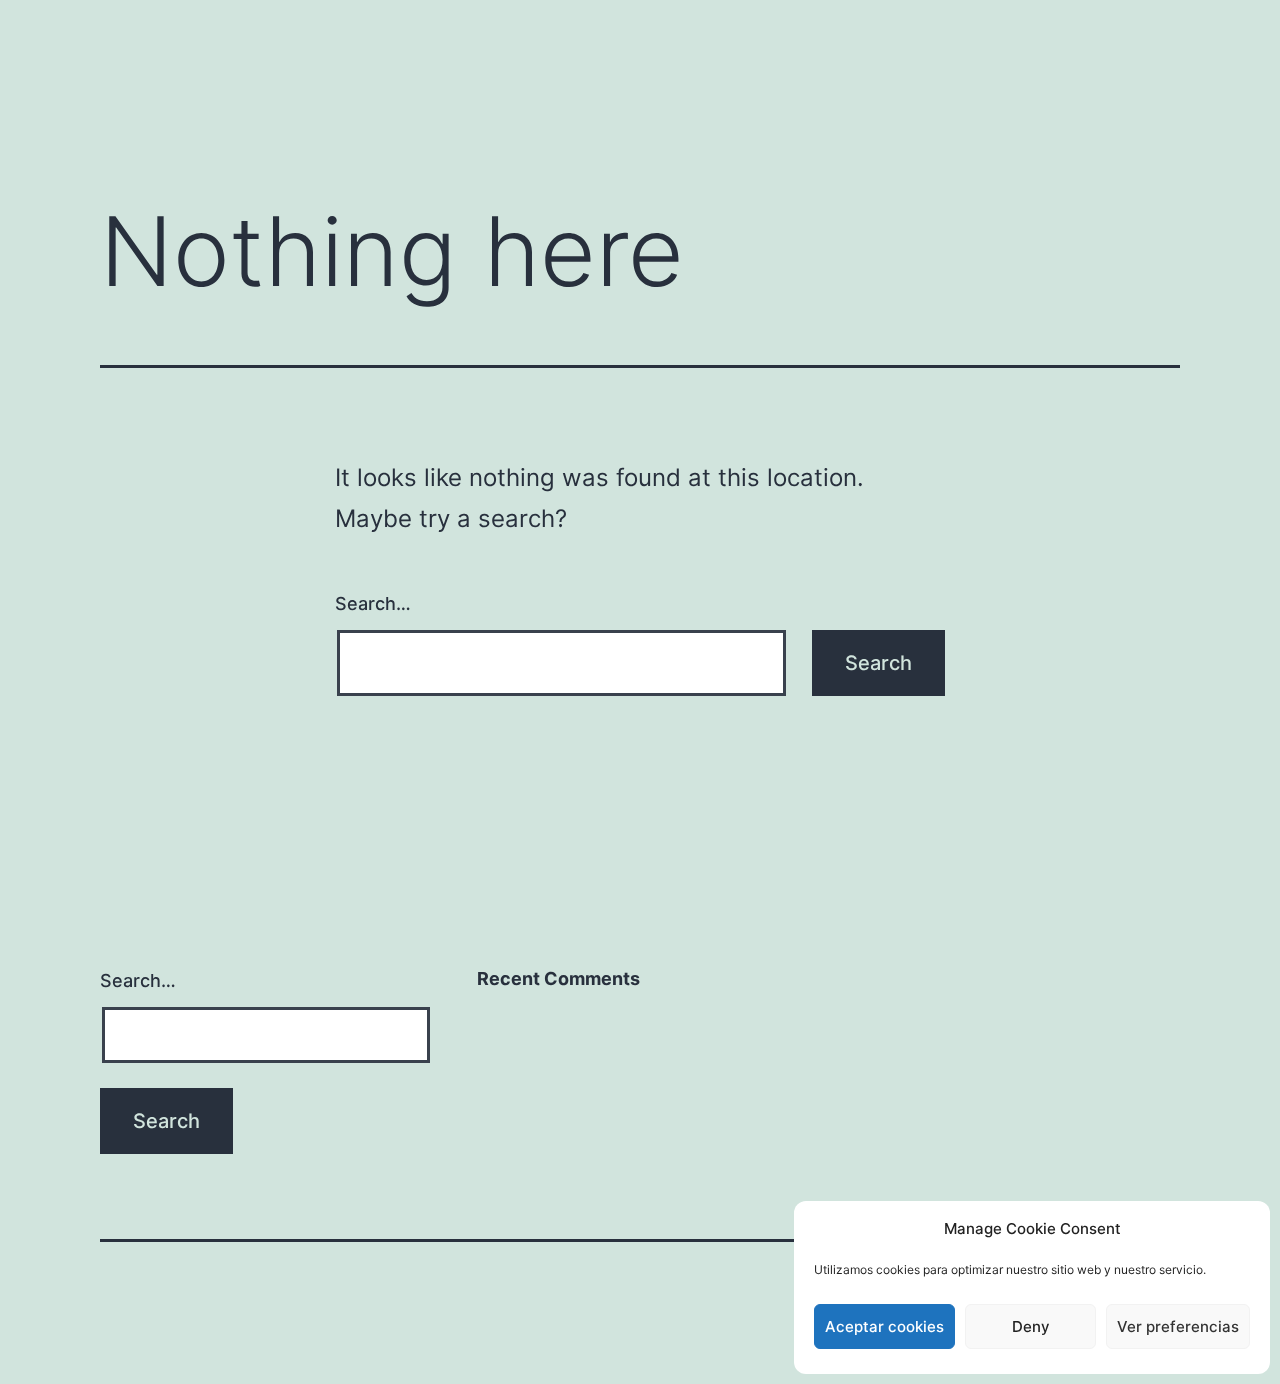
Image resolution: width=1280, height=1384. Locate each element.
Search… (373, 603)
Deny (1031, 1326)
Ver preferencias (1178, 1326)
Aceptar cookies (884, 1326)
